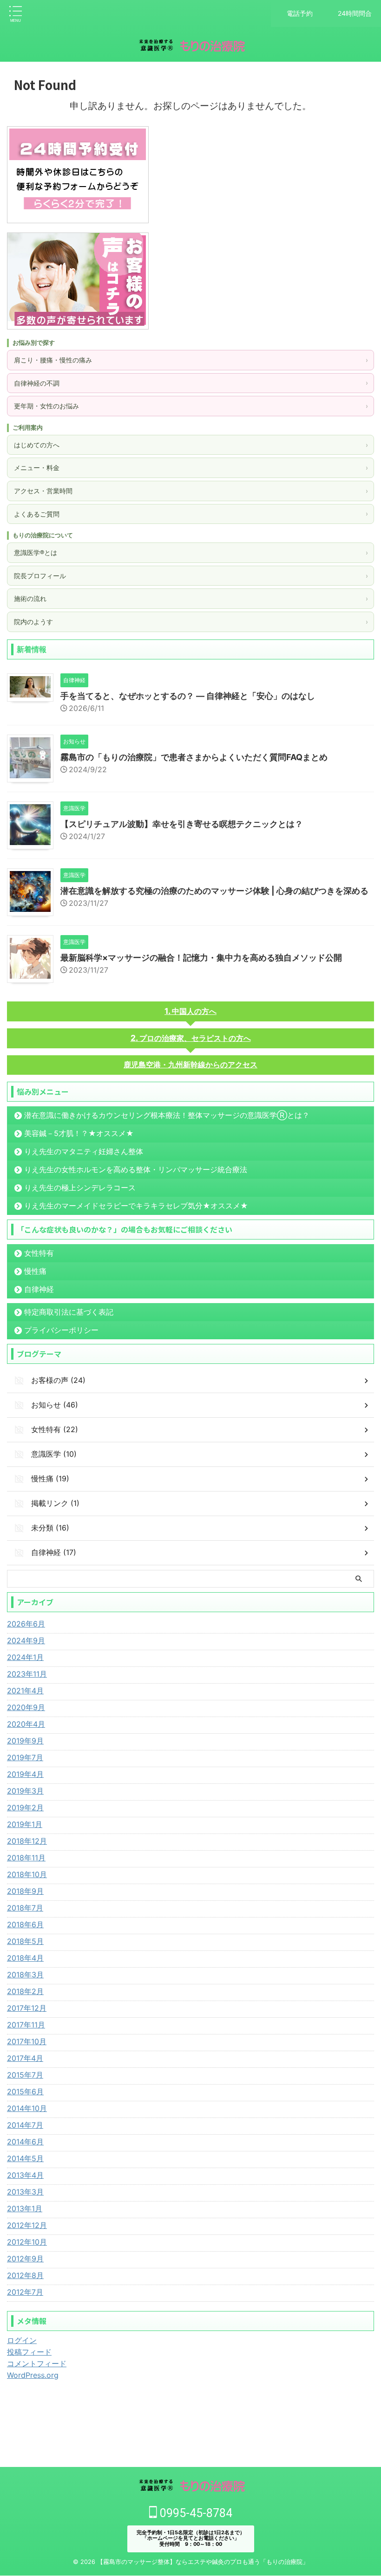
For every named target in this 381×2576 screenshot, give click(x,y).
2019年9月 (25, 1741)
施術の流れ (191, 598)
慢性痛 (35, 1271)
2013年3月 (25, 2192)
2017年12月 (27, 2008)
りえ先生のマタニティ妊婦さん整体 (84, 1151)
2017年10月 (27, 2041)
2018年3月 (25, 1975)
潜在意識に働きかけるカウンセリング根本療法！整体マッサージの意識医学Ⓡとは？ (167, 1115)
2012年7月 (25, 2292)
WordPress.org (33, 2375)
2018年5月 (25, 1941)
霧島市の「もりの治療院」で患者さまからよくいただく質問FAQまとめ (194, 757)
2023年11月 (27, 1674)
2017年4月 (25, 2058)
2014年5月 (25, 2158)
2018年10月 (27, 1874)
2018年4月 (25, 1958)
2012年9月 (25, 2259)
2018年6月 (25, 1924)
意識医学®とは (191, 552)
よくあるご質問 (191, 514)
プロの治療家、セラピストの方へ (195, 1038)
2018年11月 (26, 1858)
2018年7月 (25, 1908)
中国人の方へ (194, 1011)
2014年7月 (25, 2125)
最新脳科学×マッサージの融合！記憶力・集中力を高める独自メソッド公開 (201, 958)
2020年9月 (26, 1707)
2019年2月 (25, 1808)
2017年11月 (26, 2025)
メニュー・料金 (191, 468)
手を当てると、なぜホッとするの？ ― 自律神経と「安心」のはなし (188, 696)
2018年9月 (25, 1891)
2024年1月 (25, 1657)
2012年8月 (25, 2275)
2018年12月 (27, 1841)
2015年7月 (25, 2075)
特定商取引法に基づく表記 (69, 1312)
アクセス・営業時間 (191, 491)
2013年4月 (25, 2175)
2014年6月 (25, 2142)
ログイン (22, 2340)
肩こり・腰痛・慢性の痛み (191, 360)
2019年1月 (25, 1824)
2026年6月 (26, 1624)
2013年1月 (25, 2208)
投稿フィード (29, 2352)
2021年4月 (25, 1691)
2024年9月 (26, 1640)
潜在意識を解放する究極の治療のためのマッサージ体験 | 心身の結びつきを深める (214, 891)
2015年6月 (25, 2092)
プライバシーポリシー (61, 1330)
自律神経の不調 (191, 383)
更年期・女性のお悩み (191, 406)
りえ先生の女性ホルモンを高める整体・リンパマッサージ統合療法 (136, 1169)
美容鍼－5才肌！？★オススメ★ (79, 1133)
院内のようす (191, 622)
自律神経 (39, 1289)
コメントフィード (37, 2363)
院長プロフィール (191, 576)
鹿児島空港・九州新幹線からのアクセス (190, 1065)
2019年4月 (25, 1774)
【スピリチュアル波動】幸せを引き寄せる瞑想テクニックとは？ (182, 824)
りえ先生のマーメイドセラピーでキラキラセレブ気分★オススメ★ (136, 1206)
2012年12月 (27, 2225)
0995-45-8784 (195, 2513)
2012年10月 (27, 2242)
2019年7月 (25, 1757)
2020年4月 (26, 1724)
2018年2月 (25, 1991)
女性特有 (39, 1253)
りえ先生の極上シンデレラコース (80, 1188)
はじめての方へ (191, 445)
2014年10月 (27, 2108)
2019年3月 (25, 1791)
